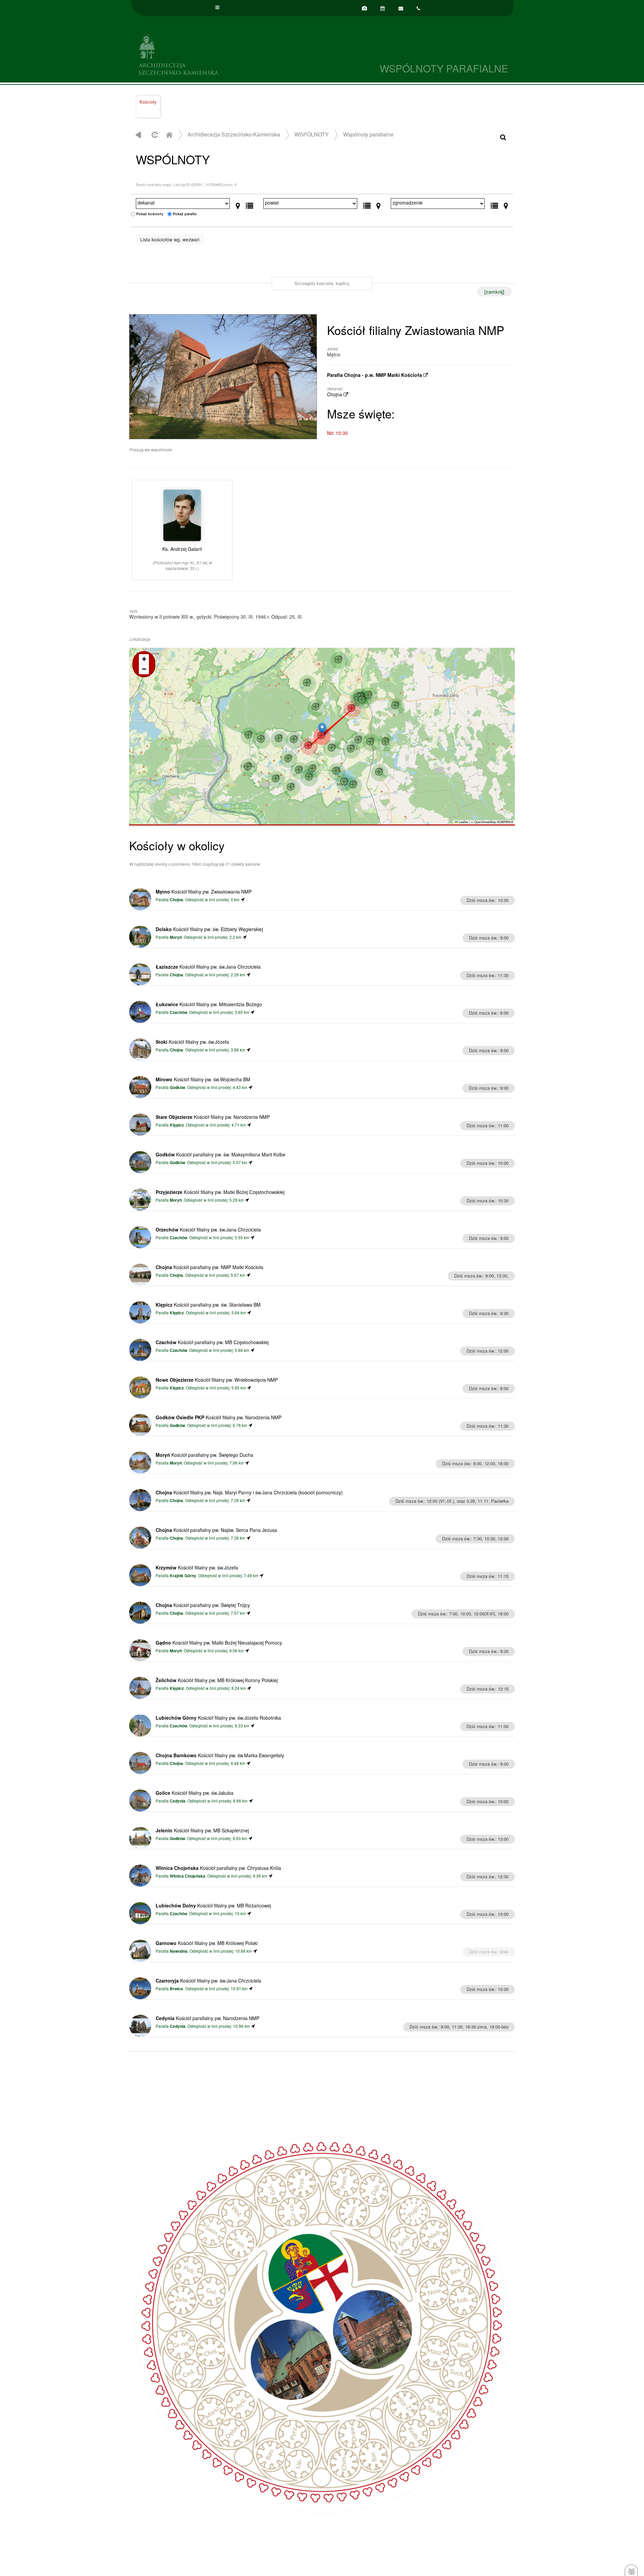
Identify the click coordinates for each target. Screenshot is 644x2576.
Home (169, 135)
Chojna (335, 394)
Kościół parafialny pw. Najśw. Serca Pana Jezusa (216, 1530)
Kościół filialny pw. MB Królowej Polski (207, 1943)
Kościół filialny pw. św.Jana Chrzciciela (208, 967)
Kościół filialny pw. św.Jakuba (195, 1793)
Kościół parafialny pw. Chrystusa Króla (218, 1868)
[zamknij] (494, 292)
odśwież (154, 135)
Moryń (176, 937)
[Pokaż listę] (250, 204)
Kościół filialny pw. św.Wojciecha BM (203, 1079)
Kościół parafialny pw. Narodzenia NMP (207, 2018)
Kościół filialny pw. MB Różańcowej (213, 1905)
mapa (321, 736)
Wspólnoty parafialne (368, 134)
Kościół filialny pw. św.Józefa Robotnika (218, 1718)
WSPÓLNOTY (312, 134)
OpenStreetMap (485, 822)
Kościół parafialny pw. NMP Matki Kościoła (209, 1267)
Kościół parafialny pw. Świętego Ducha (204, 1455)
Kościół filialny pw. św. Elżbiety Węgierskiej (209, 929)
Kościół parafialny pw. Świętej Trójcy (203, 1605)
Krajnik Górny (183, 1576)
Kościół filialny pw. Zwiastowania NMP (204, 892)
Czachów (178, 1012)
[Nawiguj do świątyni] (243, 899)
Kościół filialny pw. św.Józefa (192, 1042)
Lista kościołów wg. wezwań (170, 239)
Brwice (176, 1989)
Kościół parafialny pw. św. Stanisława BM (208, 1305)
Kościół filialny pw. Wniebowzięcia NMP (217, 1380)
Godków (177, 1087)
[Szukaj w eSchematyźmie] (503, 137)
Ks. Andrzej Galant (182, 558)
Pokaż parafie (185, 214)
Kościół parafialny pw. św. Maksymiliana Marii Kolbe (221, 1154)
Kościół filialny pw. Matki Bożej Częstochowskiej (220, 1192)
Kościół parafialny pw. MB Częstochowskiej (212, 1342)
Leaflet (463, 822)
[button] (322, 729)
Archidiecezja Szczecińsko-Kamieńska (226, 53)
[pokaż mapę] (238, 204)
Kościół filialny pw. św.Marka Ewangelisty (220, 1755)
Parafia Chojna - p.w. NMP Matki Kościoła (375, 375)
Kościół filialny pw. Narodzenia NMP (213, 1117)
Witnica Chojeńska (187, 1876)
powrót (138, 135)
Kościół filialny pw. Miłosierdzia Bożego (209, 1004)
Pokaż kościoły (150, 214)
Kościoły (148, 102)
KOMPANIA (505, 822)
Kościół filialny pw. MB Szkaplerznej (202, 1830)
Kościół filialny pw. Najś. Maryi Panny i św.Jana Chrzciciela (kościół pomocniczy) (249, 1492)
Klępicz (177, 1125)
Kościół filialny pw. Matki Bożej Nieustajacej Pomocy (219, 1643)
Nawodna (179, 1951)
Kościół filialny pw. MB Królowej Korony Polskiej (217, 1680)
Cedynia (178, 1801)
